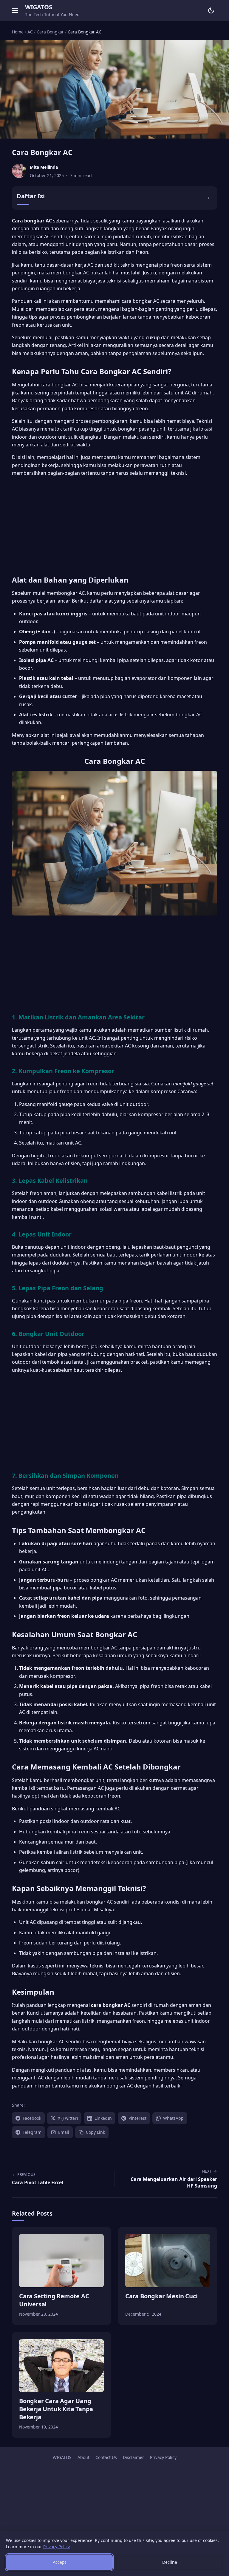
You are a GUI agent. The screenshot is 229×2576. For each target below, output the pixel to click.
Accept (59, 2562)
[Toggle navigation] (15, 10)
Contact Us (106, 2457)
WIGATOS (38, 7)
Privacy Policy (163, 2457)
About (83, 2457)
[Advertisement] (114, 524)
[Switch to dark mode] (211, 10)
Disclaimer (133, 2457)
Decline (170, 2562)
